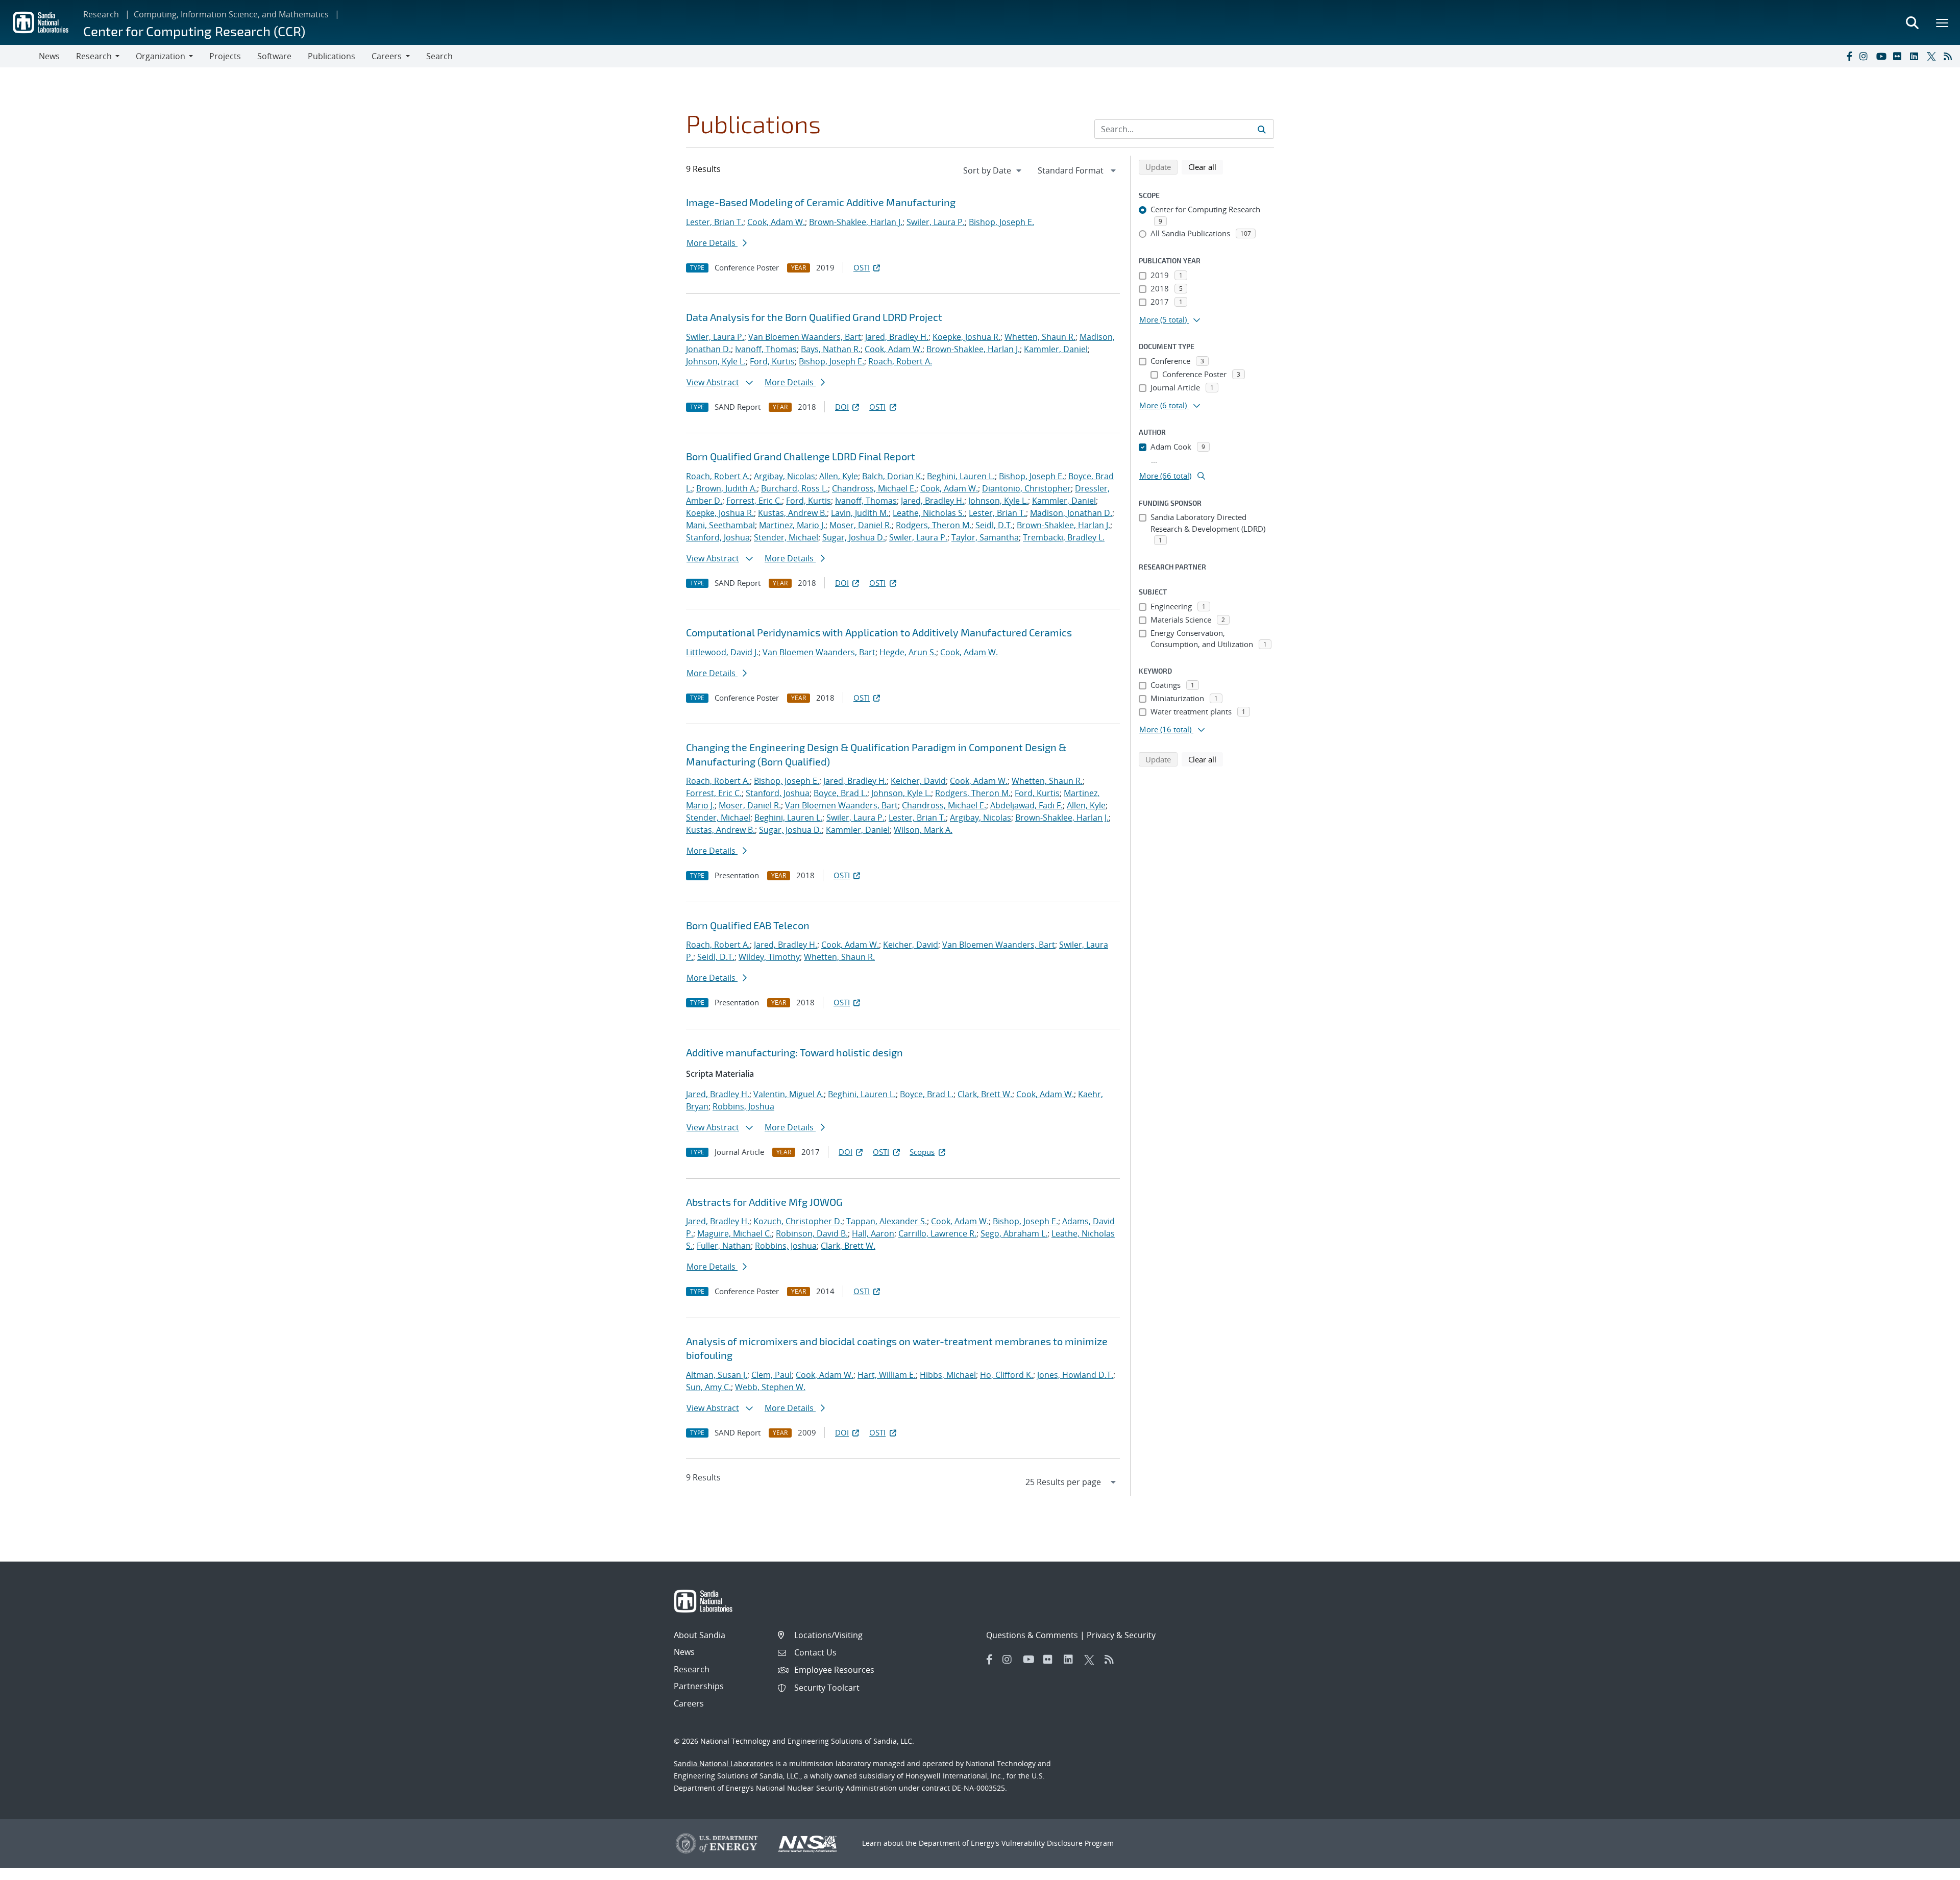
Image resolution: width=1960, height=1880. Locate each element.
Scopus (922, 1152)
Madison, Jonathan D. (1071, 513)
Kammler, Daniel (1056, 349)
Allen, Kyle (839, 476)
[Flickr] (1899, 56)
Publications (332, 56)
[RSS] (1950, 56)
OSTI (862, 267)
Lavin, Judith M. (860, 513)
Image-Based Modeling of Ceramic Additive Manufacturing (821, 202)
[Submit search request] (1262, 129)
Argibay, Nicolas (785, 476)
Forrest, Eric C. (754, 501)
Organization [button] (161, 56)
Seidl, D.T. (994, 525)
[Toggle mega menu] (1943, 22)
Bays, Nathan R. (831, 349)
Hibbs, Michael (948, 1375)
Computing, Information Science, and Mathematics (231, 14)
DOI (842, 407)
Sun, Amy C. (708, 1387)
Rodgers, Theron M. (934, 525)
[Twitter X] (1933, 56)
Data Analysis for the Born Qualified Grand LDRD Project (814, 317)
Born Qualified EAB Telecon (748, 925)
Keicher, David (918, 781)
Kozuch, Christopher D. (798, 1221)
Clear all (1206, 167)
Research (101, 14)
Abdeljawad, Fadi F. (1026, 805)
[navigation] (993, 170)
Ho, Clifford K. (1007, 1375)
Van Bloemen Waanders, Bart (805, 337)
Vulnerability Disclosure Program (1058, 1843)
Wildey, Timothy (769, 957)
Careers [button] (387, 56)
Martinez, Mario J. (792, 525)
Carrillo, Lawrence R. (937, 1233)
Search (439, 56)
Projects (225, 56)
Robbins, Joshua (743, 1106)
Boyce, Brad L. (840, 793)
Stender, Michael (786, 537)
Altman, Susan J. (717, 1375)
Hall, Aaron (873, 1233)
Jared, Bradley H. (897, 337)
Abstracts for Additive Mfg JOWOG (764, 1202)
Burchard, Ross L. (794, 488)
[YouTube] (1882, 56)
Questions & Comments (1032, 1635)
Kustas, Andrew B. (792, 513)
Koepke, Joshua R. (966, 337)
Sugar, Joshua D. (854, 537)
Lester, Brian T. (715, 222)
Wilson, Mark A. (923, 830)
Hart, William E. (887, 1375)
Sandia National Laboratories (724, 1763)
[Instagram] (1866, 56)
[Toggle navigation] (19, 56)
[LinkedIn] (1916, 56)
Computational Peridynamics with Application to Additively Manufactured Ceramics (879, 632)
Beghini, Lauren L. (961, 476)
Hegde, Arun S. (908, 652)
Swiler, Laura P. (936, 222)
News (49, 56)
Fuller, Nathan (724, 1246)
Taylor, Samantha (985, 537)
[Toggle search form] (1912, 22)
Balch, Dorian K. (892, 476)
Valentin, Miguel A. (789, 1094)
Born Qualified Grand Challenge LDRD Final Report (801, 456)
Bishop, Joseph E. (1001, 222)
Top (1930, 1868)
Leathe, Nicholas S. (929, 513)
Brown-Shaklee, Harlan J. (856, 222)
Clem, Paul (771, 1375)
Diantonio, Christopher (1026, 488)
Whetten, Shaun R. (1040, 337)
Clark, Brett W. (985, 1094)
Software (274, 56)
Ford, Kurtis (772, 361)
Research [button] (94, 56)
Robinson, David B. (812, 1233)
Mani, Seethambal (720, 525)
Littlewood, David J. (722, 652)
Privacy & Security (1121, 1635)
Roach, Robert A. (900, 361)
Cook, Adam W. (776, 222)
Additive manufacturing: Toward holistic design (794, 1052)
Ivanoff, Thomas (766, 349)
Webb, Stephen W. (770, 1387)
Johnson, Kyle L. (716, 361)
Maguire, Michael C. (734, 1233)
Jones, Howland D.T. (1075, 1375)
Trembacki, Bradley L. (1064, 537)
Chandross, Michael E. (874, 488)
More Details (712, 243)
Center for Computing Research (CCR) (194, 31)
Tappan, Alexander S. (887, 1221)
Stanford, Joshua (718, 537)
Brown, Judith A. (727, 488)
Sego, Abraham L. (1014, 1233)
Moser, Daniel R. (861, 525)
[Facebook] (1849, 56)
